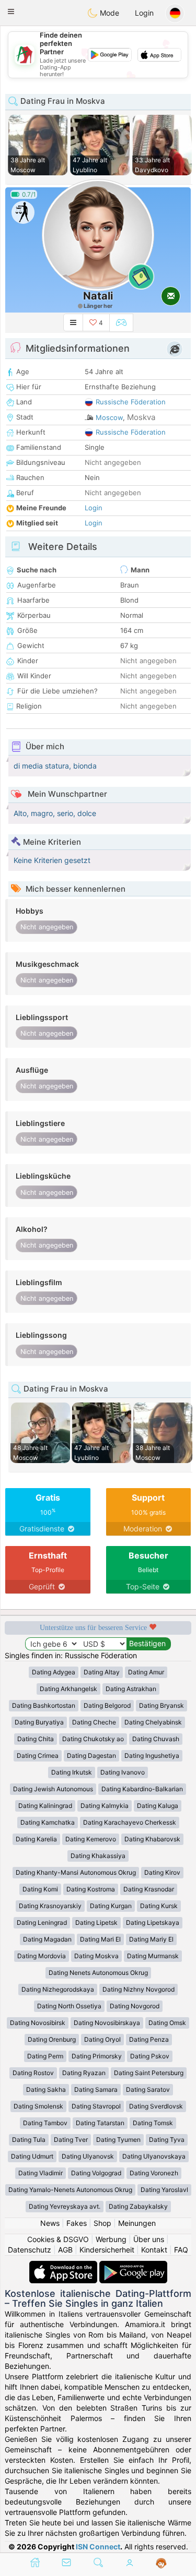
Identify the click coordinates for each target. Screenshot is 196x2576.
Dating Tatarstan (100, 2123)
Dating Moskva (96, 1956)
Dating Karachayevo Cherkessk (130, 1822)
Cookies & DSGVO (58, 2239)
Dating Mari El (100, 1939)
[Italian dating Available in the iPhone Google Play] (133, 2266)
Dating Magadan (47, 1939)
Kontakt (154, 2250)
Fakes (77, 2223)
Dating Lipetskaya (153, 1922)
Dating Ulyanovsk (88, 2156)
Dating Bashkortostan (44, 1705)
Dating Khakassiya (98, 1856)
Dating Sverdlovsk (156, 2106)
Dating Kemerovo (91, 1839)
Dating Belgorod (107, 1705)
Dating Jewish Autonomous (53, 1789)
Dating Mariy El (151, 1939)
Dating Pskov (150, 2056)
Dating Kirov (162, 1872)
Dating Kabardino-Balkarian (142, 1789)
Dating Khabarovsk (152, 1839)
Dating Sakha (46, 2089)
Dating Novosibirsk (38, 2023)
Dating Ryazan (84, 2073)
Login (144, 13)
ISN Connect (98, 2547)
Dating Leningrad (42, 1922)
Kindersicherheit (107, 2250)
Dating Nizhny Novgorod (139, 1989)
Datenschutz (30, 2250)
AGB (65, 2250)
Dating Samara (96, 2089)
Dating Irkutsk (72, 1772)
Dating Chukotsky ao (93, 1739)
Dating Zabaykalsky (138, 2206)
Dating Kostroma (91, 1889)
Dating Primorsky (97, 2056)
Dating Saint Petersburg (149, 2073)
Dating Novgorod (135, 2006)
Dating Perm (45, 2056)
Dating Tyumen (118, 2140)
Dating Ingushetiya (152, 1756)
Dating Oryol (102, 2039)
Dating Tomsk (153, 2123)
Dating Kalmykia (105, 1806)
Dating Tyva (167, 2140)
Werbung (111, 2239)
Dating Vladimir (41, 2173)
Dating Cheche (94, 1722)
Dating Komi (40, 1889)
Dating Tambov (45, 2123)
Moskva (141, 417)
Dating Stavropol (96, 2106)
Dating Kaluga (158, 1806)
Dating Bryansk (162, 1705)
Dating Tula (29, 2140)
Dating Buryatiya (39, 1722)
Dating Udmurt (32, 2156)
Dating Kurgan (111, 1906)
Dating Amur (146, 1672)
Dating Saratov (148, 2089)
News (50, 2223)
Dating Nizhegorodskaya (58, 1989)
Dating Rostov (33, 2073)
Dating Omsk (167, 2023)
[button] (11, 11)
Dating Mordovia (42, 1956)
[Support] (161, 2563)
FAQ (181, 2250)
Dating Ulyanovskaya (154, 2156)
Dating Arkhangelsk (68, 1689)
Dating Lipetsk (96, 1922)
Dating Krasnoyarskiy (50, 1906)
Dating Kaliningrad (45, 1806)
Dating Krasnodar (149, 1889)
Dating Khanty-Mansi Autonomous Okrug (76, 1872)
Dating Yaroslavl (164, 2190)
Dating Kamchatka (48, 1822)
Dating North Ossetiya (69, 2006)
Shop (102, 2223)
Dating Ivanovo (123, 1772)
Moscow (109, 417)
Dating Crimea (38, 1756)
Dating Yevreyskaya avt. (65, 2206)
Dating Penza (149, 2039)
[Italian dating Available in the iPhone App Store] (64, 2266)
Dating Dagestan (91, 1756)
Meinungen (137, 2223)
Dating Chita (36, 1739)
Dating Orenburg (52, 2039)
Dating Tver (71, 2140)
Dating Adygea (54, 1672)
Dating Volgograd (96, 2173)
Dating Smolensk (38, 2106)
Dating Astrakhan (131, 1689)
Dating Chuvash (156, 1739)
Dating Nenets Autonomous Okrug (98, 1973)
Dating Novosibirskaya (107, 2023)
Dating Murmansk (153, 1956)
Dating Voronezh (154, 2173)
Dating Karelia (36, 1839)
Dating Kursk (159, 1906)
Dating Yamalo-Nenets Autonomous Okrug (70, 2190)
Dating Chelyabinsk (153, 1722)
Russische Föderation (131, 402)
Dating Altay (102, 1672)
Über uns (149, 2239)
